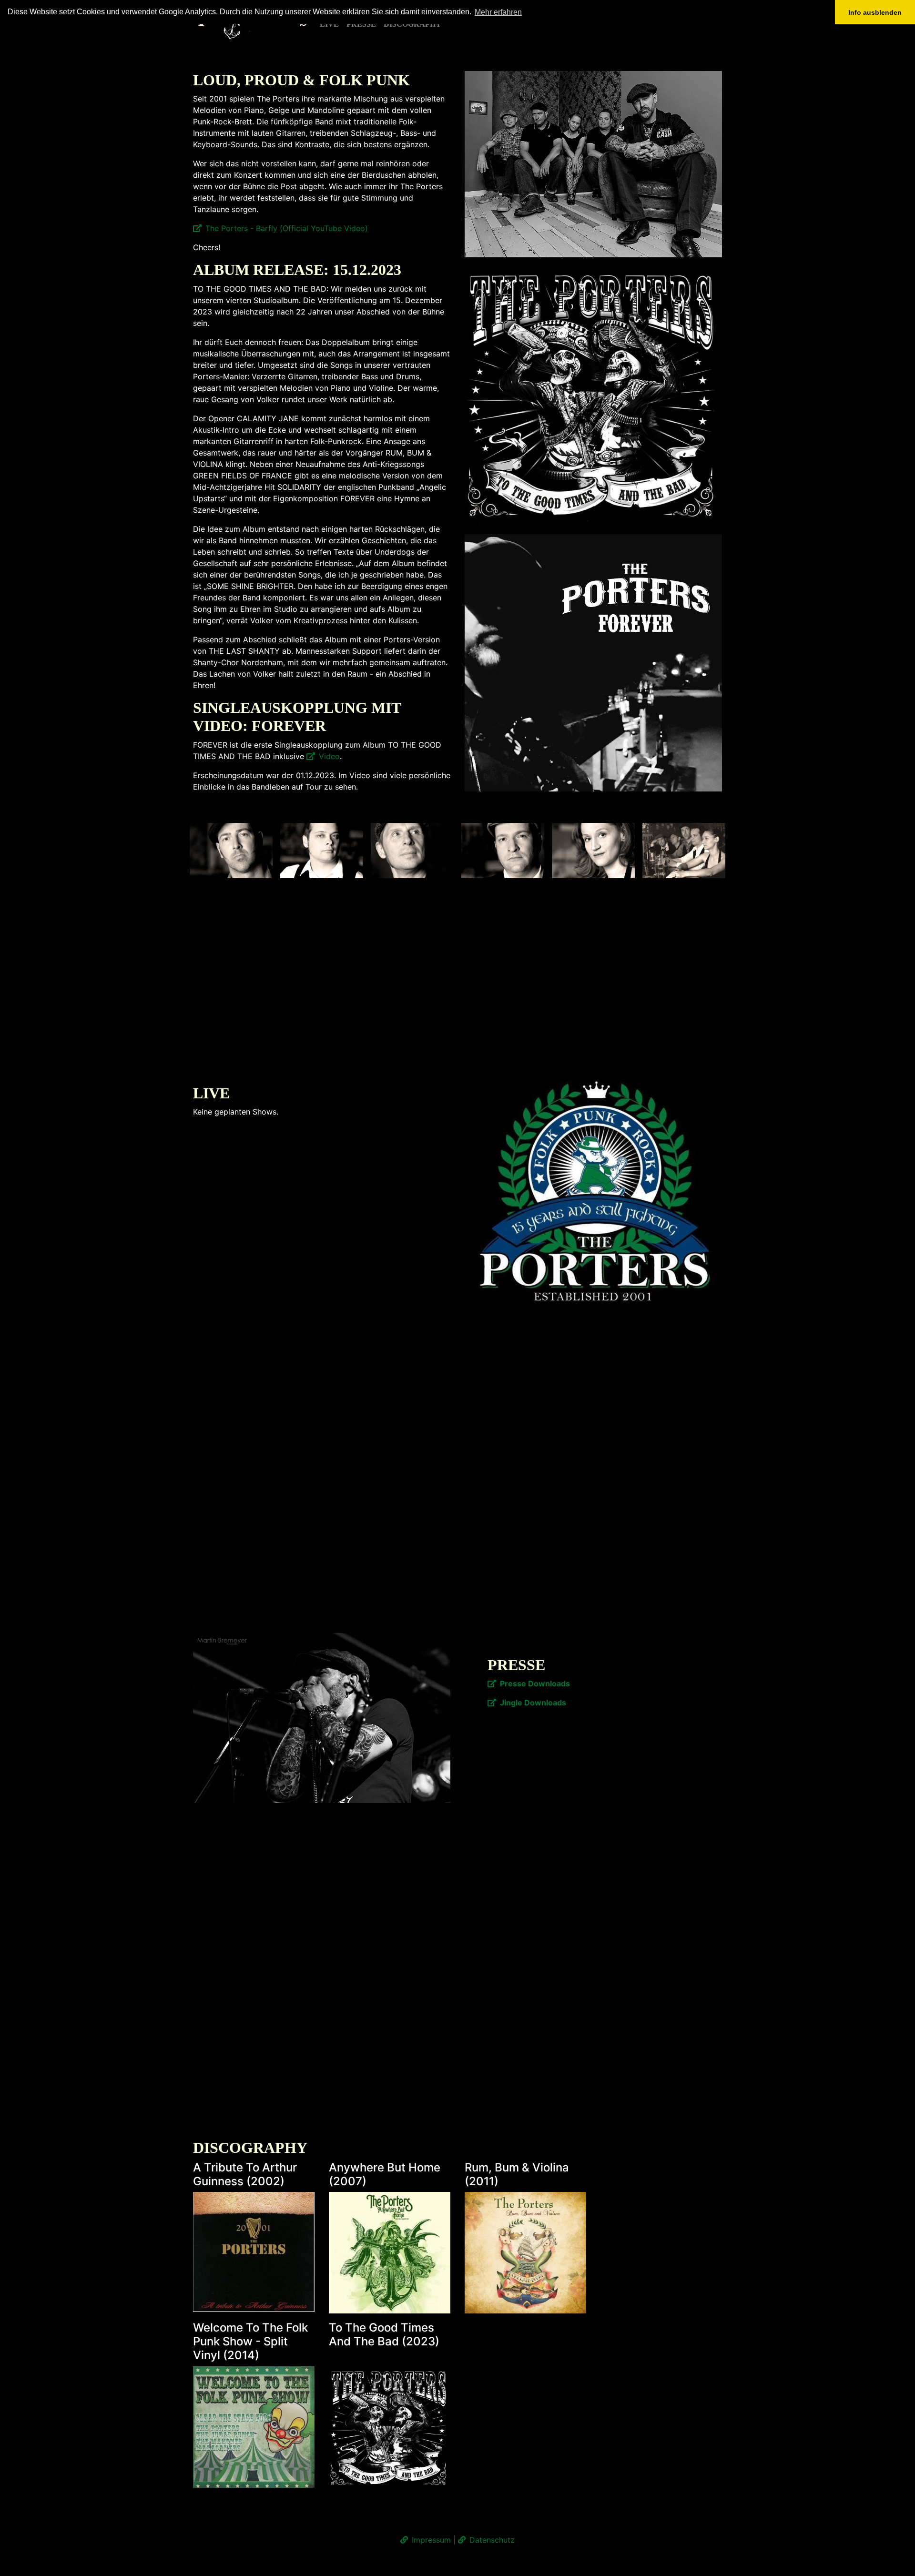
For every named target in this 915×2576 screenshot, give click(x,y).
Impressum (431, 2540)
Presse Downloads (535, 1684)
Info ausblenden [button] (875, 12)
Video (329, 756)
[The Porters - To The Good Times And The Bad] (593, 395)
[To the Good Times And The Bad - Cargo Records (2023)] (390, 2427)
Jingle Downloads (533, 1703)
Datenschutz (492, 2540)
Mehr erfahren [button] (498, 12)
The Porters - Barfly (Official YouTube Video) (287, 228)
